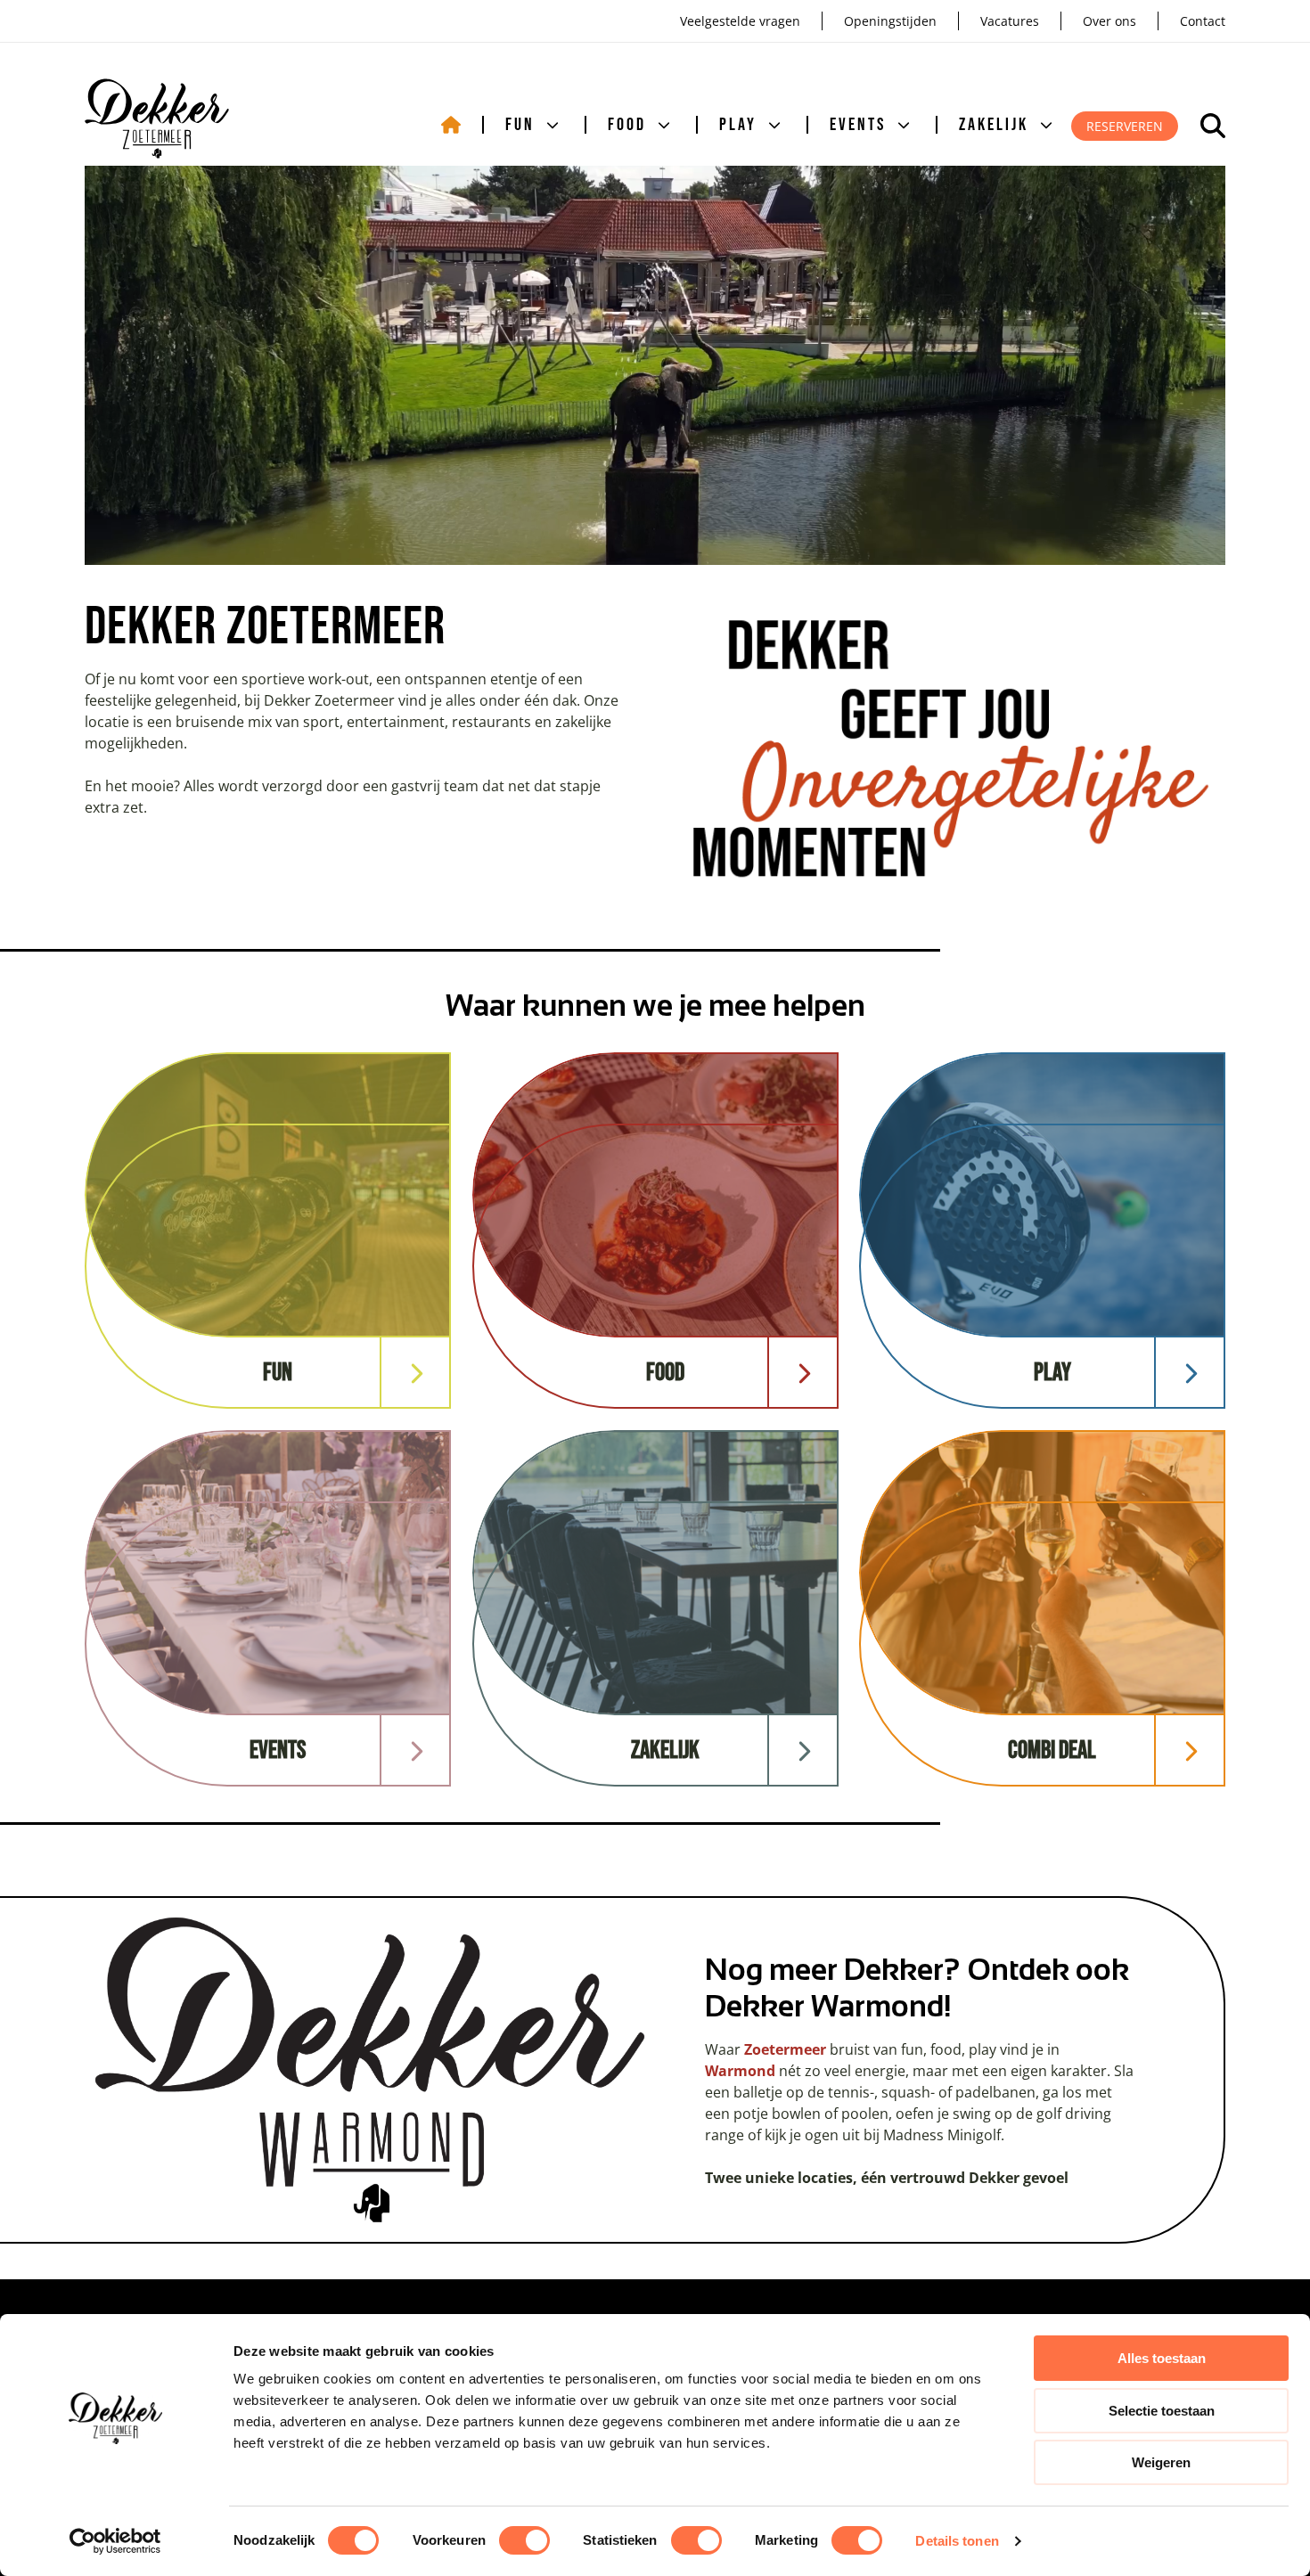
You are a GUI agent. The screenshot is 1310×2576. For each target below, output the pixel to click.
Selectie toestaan (1162, 2411)
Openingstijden (890, 21)
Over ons (1109, 21)
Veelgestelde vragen (740, 21)
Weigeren (1161, 2462)
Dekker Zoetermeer (157, 119)
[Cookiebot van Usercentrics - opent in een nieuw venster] (115, 2541)
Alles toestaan (1162, 2358)
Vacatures (1010, 21)
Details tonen (957, 2541)
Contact (1203, 21)
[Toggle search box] (1213, 126)
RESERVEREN (1125, 126)
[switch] (524, 2540)
